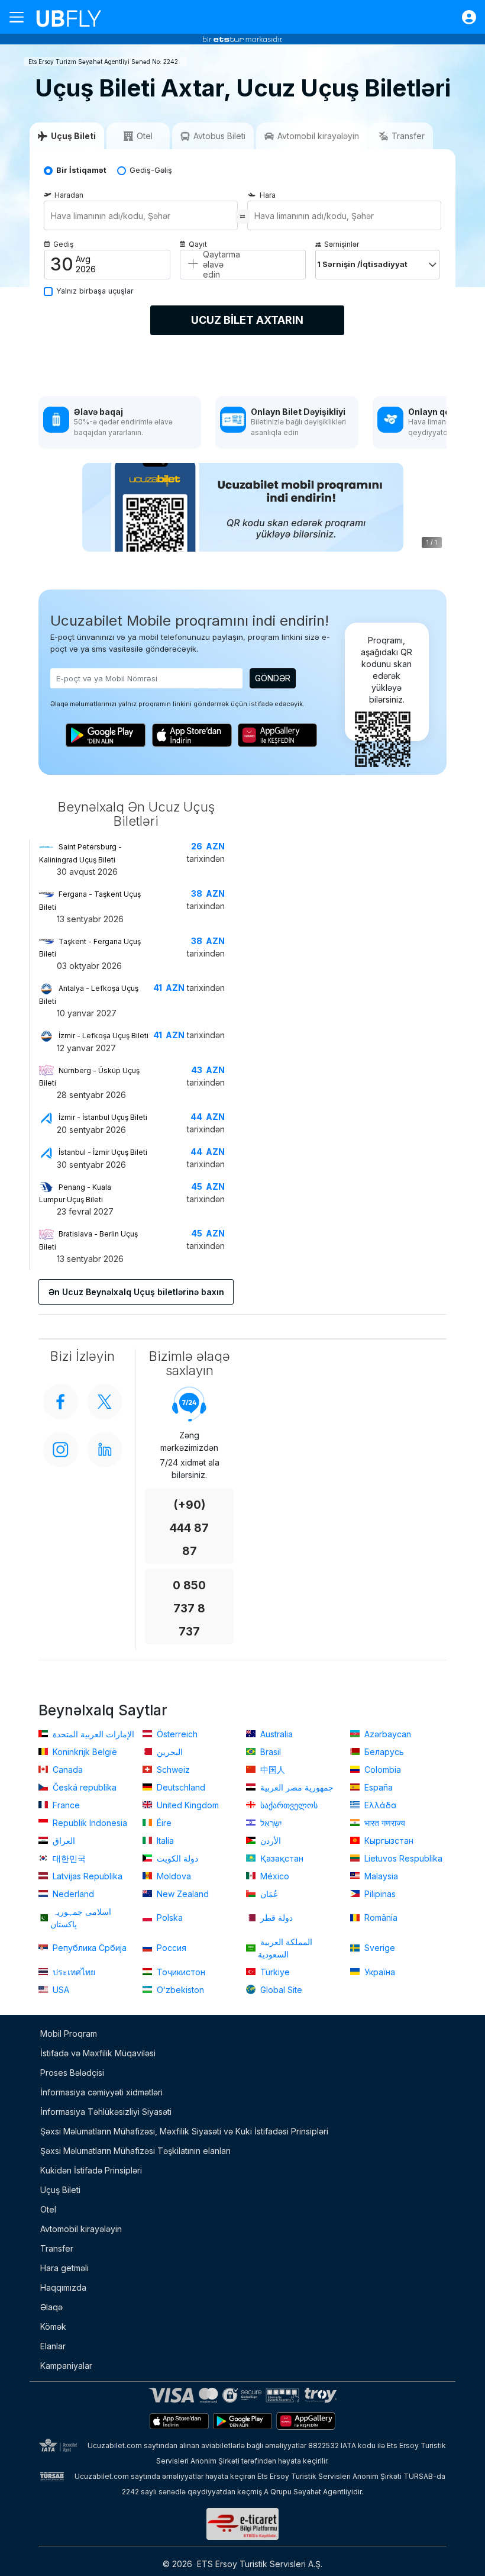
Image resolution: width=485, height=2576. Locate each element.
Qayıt (198, 244)
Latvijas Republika (86, 1876)
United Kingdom (187, 1805)
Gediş (63, 244)
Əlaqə (51, 2307)
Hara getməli (64, 2268)
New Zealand (182, 1894)
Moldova (173, 1876)
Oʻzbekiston (179, 1990)
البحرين (169, 1752)
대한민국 (68, 1858)
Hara (268, 195)
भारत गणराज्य (384, 1823)
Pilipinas (379, 1894)
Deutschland (180, 1787)
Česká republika (83, 1787)
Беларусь (383, 1752)
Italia (164, 1841)
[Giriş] (463, 17)
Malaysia (380, 1876)
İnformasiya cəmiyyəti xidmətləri (101, 2092)
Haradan (69, 195)
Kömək (53, 2327)
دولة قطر (275, 1917)
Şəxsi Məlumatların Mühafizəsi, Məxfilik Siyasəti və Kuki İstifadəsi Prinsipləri (184, 2131)
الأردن (269, 1841)
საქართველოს (288, 1805)
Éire (163, 1823)
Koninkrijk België (84, 1752)
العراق (63, 1841)
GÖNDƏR (273, 678)
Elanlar (53, 2346)
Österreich (176, 1734)
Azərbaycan (387, 1734)
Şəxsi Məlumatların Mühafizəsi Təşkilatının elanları (135, 2151)
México (274, 1876)
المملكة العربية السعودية (285, 1948)
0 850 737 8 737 (189, 1609)
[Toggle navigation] (21, 17)
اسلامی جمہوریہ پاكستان (81, 1918)
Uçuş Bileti (60, 2190)
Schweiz (172, 1770)
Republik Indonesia (89, 1823)
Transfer (57, 2248)
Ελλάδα (379, 1805)
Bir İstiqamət (81, 170)
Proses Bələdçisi (72, 2073)
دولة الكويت (176, 1858)
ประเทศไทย (73, 1972)
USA (60, 1990)
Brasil (269, 1752)
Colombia (381, 1770)
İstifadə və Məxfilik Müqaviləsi (98, 2053)
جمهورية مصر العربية (296, 1787)
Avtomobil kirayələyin (81, 2229)
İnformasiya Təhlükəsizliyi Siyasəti (106, 2112)
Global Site (280, 1990)
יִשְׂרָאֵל (270, 1823)
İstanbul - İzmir (103, 1152)
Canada (67, 1770)
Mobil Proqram (69, 2034)
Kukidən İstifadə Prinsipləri (91, 2170)
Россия (170, 1948)
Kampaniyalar (66, 2366)
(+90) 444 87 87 (189, 1528)
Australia (275, 1734)
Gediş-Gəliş (151, 170)
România (380, 1917)
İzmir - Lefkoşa (104, 1036)
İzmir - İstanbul (103, 1117)
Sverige (379, 1948)
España (377, 1787)
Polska (169, 1917)
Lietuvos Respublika (402, 1858)
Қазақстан (281, 1858)
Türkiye (274, 1972)
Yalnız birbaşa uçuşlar (95, 291)
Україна (379, 1972)
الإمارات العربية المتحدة (92, 1734)
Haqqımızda (63, 2287)
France (65, 1805)
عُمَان (268, 1894)
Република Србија (88, 1948)
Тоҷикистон (180, 1972)
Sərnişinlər (342, 244)
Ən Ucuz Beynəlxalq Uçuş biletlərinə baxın (136, 1292)
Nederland (72, 1894)
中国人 (271, 1770)
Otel (48, 2209)
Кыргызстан (388, 1841)
